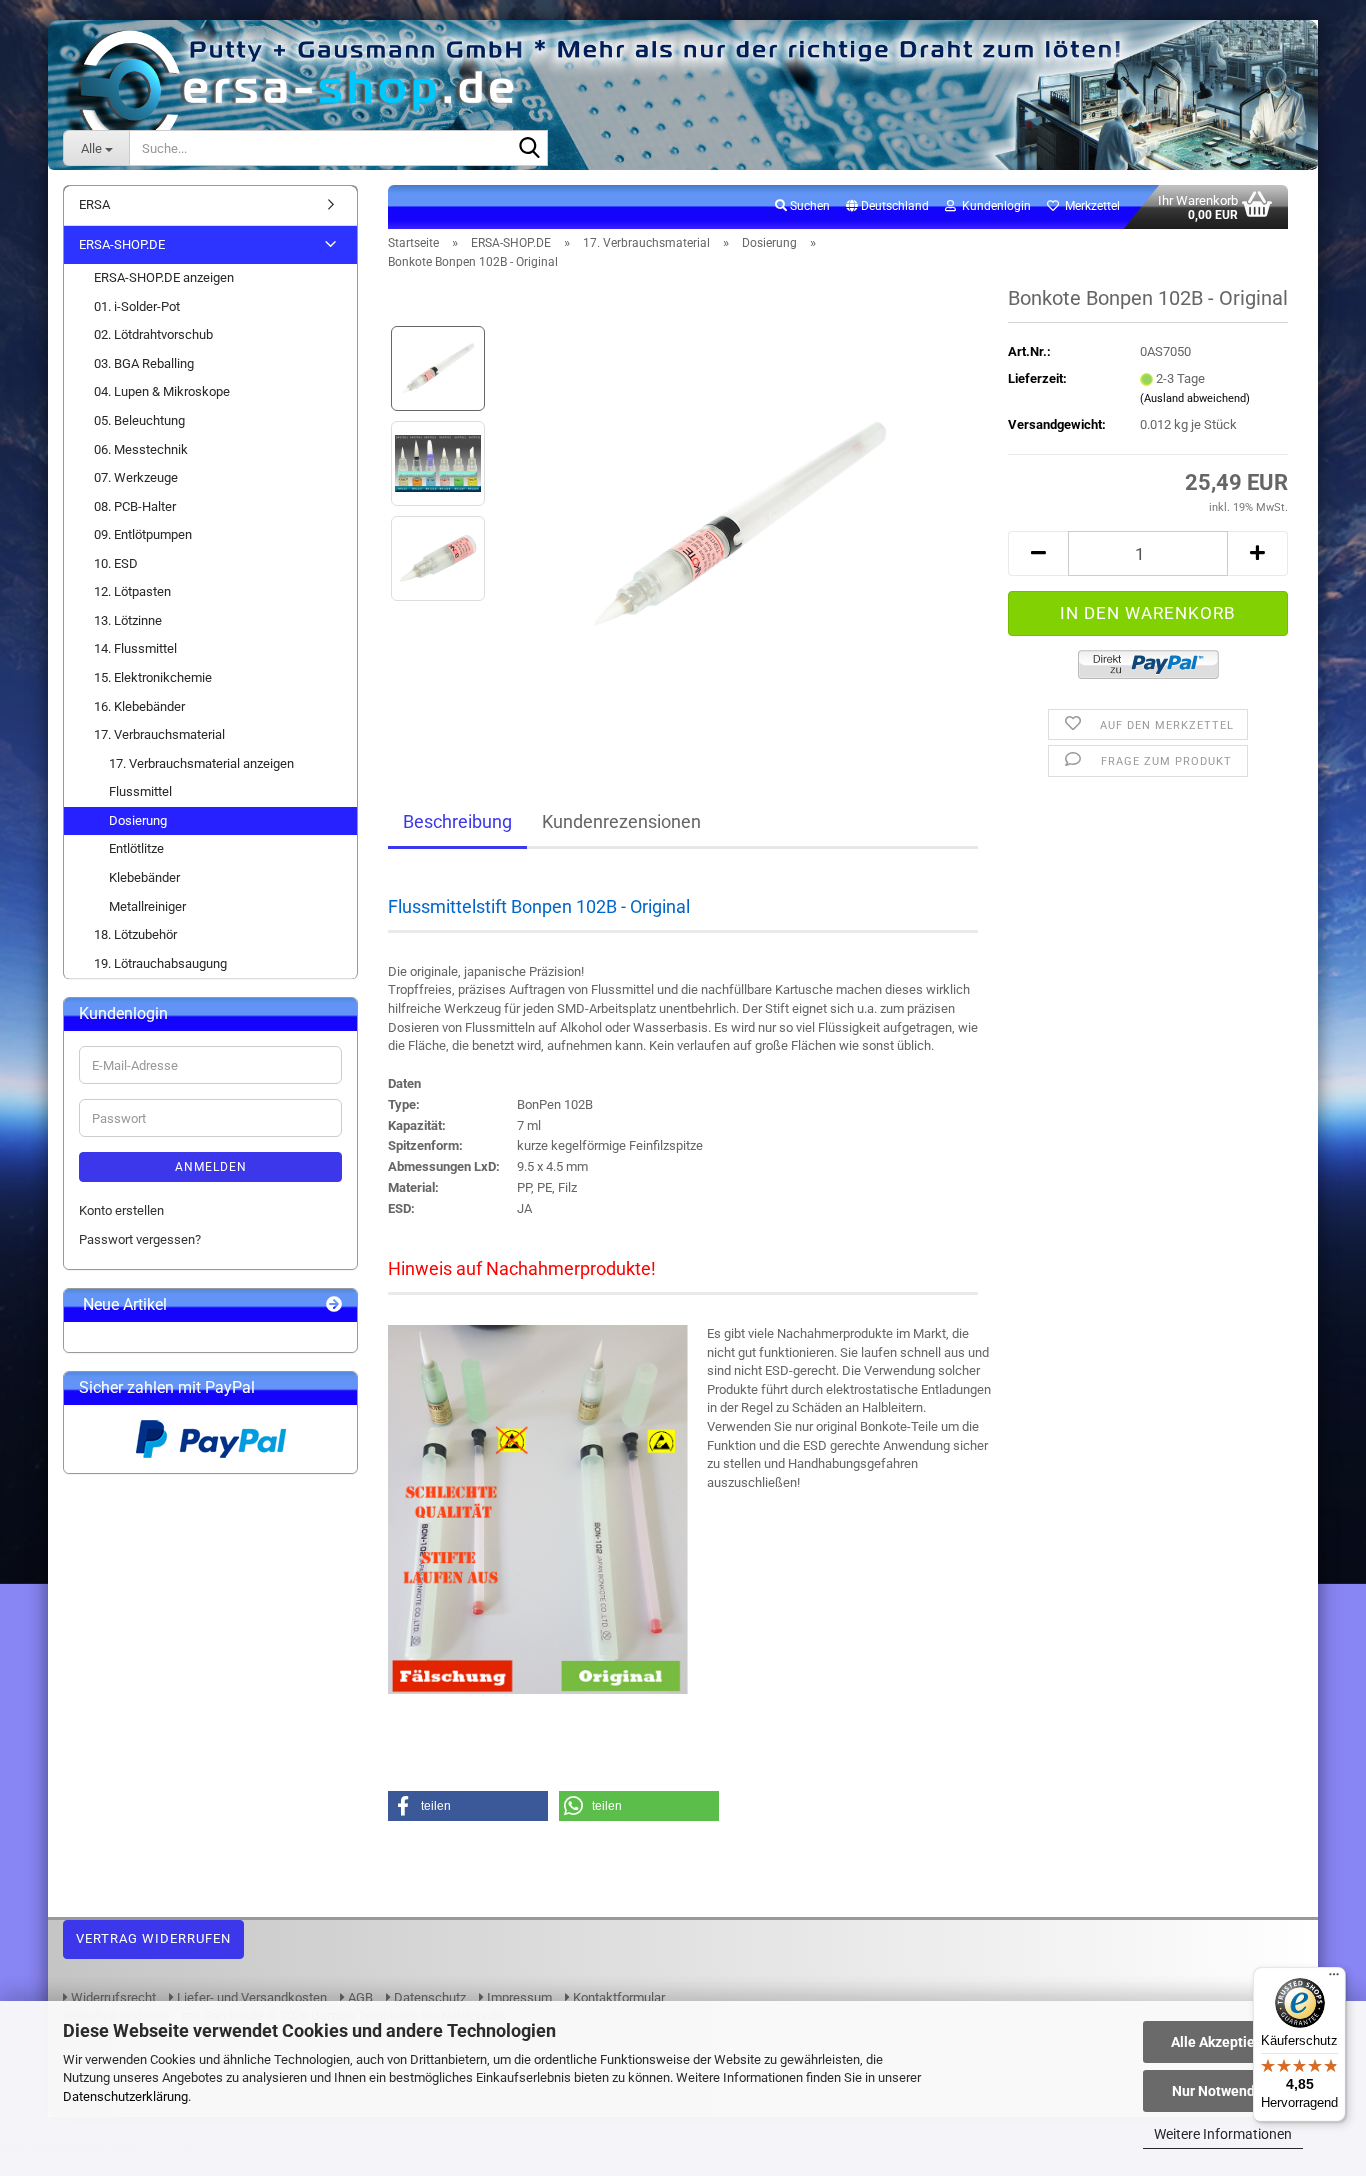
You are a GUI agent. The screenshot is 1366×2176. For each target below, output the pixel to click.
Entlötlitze (136, 848)
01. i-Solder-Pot (137, 306)
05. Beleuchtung (139, 420)
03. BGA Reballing (144, 363)
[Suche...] (529, 149)
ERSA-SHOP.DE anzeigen (164, 277)
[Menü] (1334, 1979)
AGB (359, 1997)
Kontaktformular (617, 1997)
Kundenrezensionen (621, 821)
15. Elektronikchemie (153, 677)
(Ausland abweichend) (1195, 398)
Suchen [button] (808, 206)
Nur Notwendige (1223, 2091)
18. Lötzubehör (135, 934)
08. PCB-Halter (135, 506)
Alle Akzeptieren (1223, 2042)
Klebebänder (144, 877)
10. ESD (116, 563)
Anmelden (211, 1167)
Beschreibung (457, 821)
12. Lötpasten (132, 591)
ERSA (94, 204)
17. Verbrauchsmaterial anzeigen (201, 763)
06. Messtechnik (141, 449)
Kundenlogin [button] (993, 206)
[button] (887, 207)
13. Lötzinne (128, 620)
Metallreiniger (147, 906)
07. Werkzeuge (136, 477)
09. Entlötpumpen (143, 534)
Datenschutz (428, 1997)
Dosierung (138, 820)
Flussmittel (140, 791)
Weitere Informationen (1223, 2134)
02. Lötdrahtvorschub (153, 334)
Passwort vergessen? (140, 1239)
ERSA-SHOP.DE (122, 244)
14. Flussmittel (135, 648)
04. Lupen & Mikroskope (162, 391)
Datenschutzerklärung (125, 2096)
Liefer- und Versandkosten (250, 1997)
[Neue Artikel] (334, 1305)
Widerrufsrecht (112, 1997)
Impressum (518, 1997)
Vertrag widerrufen (153, 1938)
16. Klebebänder (139, 706)
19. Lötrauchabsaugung (160, 963)
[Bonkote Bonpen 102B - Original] (740, 510)
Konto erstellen (121, 1210)
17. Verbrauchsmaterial (159, 734)
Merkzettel (1089, 206)
